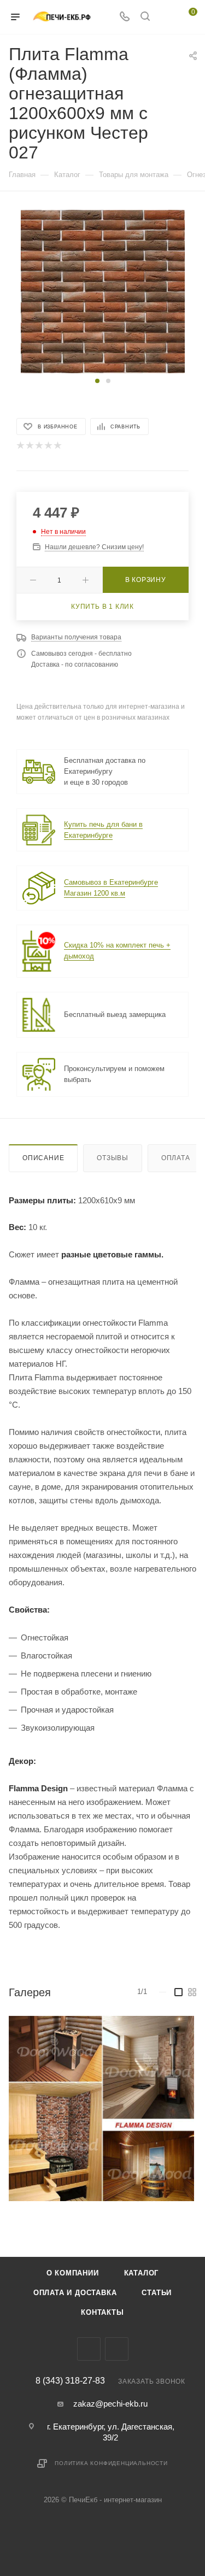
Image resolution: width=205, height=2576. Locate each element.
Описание (43, 1158)
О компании (73, 2273)
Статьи (157, 2293)
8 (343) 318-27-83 (70, 2381)
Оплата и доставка (75, 2293)
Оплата (176, 1158)
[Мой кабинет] (166, 17)
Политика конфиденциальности (111, 2463)
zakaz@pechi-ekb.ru (110, 2404)
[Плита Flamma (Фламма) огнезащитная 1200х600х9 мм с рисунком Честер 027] (103, 291)
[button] (97, 381)
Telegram (89, 2349)
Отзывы (113, 1158)
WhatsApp (117, 2349)
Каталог (142, 2273)
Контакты (102, 2312)
